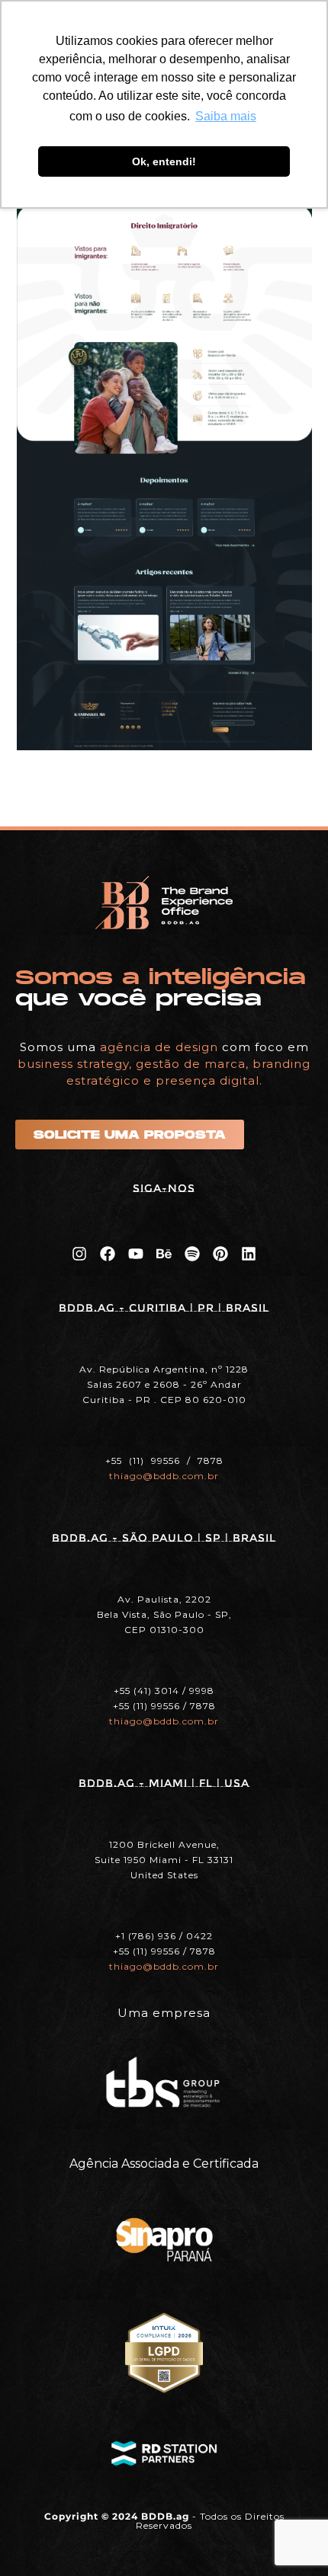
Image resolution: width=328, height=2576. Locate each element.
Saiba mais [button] (226, 116)
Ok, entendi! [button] (164, 161)
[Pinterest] (220, 1254)
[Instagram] (79, 1254)
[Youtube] (136, 1254)
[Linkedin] (249, 1254)
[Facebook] (108, 1254)
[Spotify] (192, 1254)
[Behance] (164, 1254)
